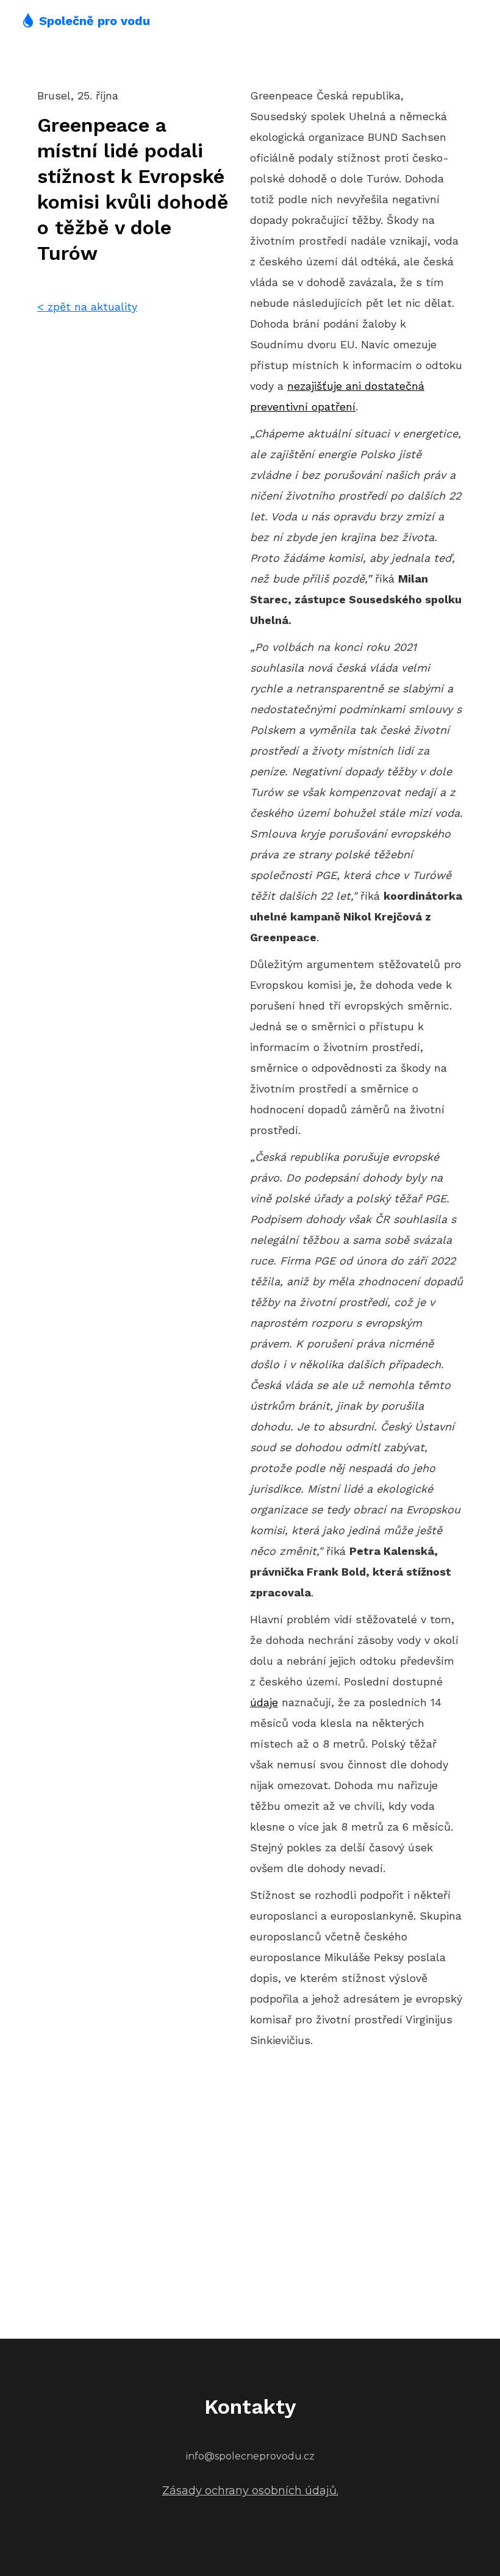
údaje (264, 1702)
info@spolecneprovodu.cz (250, 2456)
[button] (465, 23)
